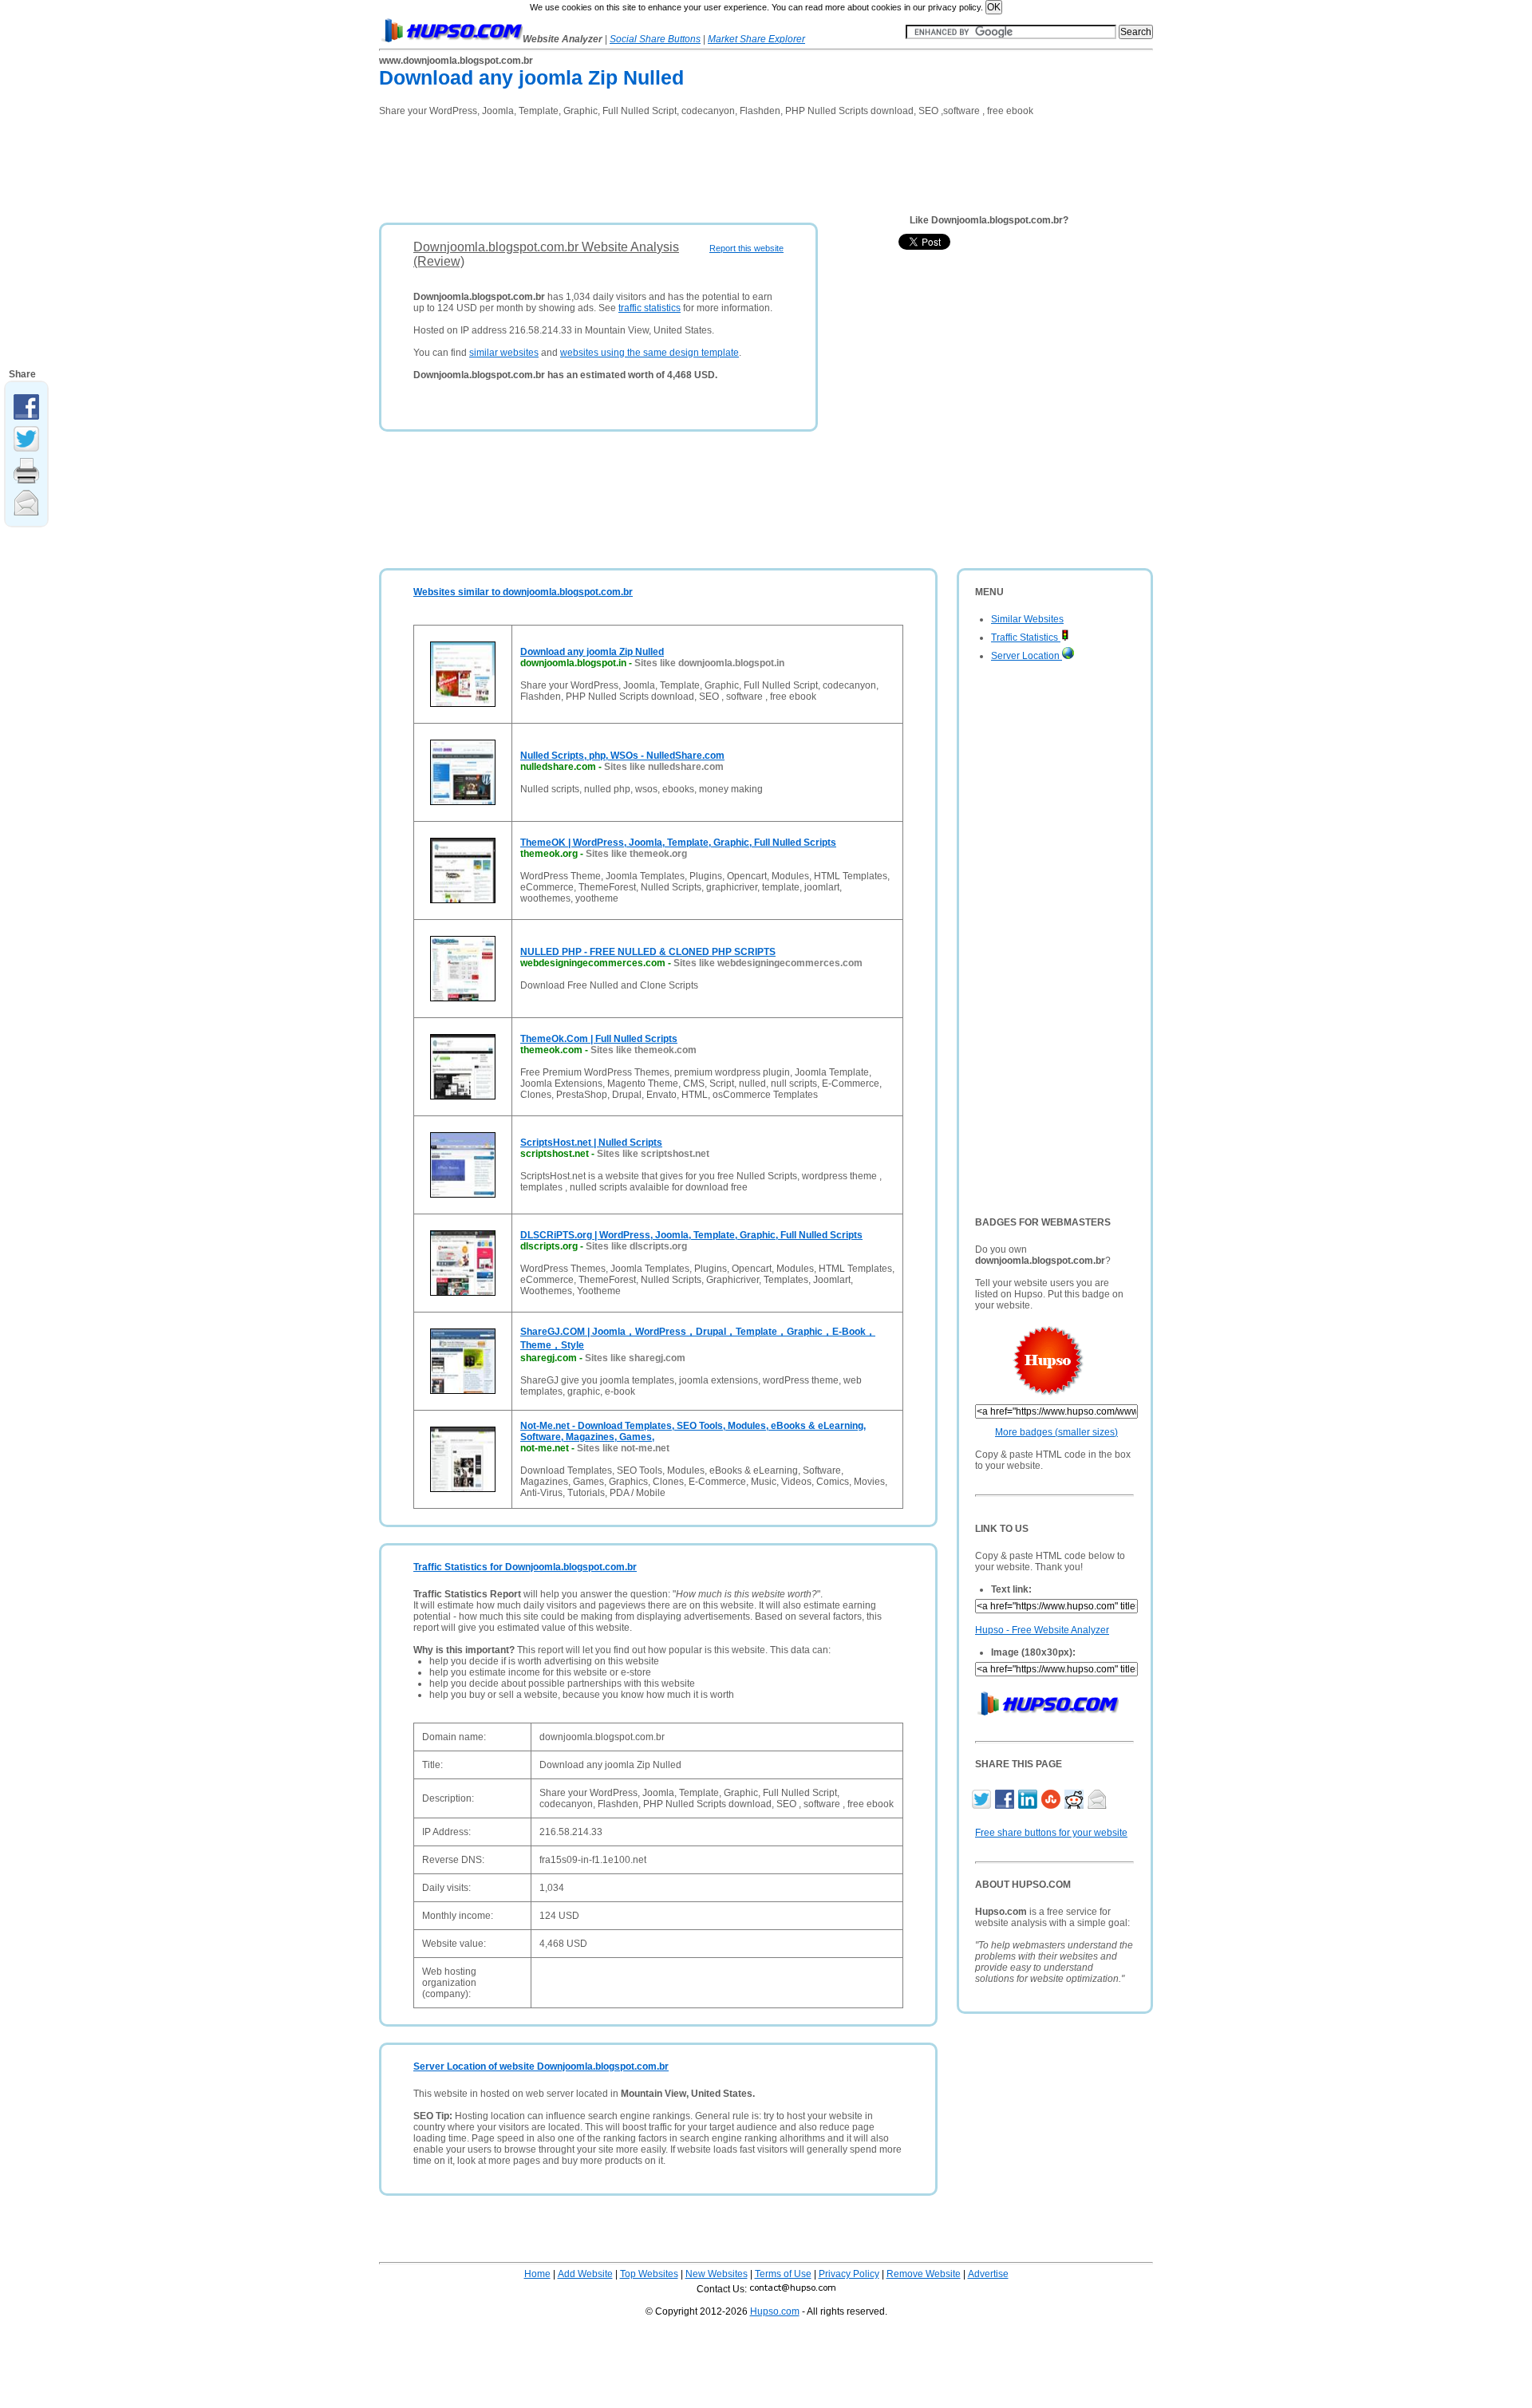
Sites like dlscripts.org (636, 1246)
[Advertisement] (669, 164)
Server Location (1027, 656)
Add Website (585, 2274)
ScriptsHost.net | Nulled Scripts (591, 1143)
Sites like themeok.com (644, 1050)
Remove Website (924, 2274)
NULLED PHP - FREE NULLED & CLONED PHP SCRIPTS (648, 952)
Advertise (988, 2274)
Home (537, 2274)
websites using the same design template (650, 353)
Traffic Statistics (1026, 638)
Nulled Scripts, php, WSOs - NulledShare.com (622, 756)
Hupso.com (775, 2311)
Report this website (746, 248)
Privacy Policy (849, 2274)
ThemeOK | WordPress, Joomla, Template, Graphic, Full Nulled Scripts (678, 843)
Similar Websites (1027, 619)
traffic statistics (650, 308)
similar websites (504, 353)
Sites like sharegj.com (635, 1358)
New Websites (717, 2274)
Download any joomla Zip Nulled (592, 652)
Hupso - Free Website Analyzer (1042, 1630)
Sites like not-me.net (623, 1448)
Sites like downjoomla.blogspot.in (709, 663)
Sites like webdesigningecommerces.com (768, 963)
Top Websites (649, 2274)
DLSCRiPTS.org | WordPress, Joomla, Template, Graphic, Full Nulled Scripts (691, 1235)
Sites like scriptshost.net (653, 1154)
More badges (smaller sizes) (1056, 1432)
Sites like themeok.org (636, 854)
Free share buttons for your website (1051, 1833)
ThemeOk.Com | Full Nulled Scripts (599, 1039)
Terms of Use (783, 2274)
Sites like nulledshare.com (664, 767)
